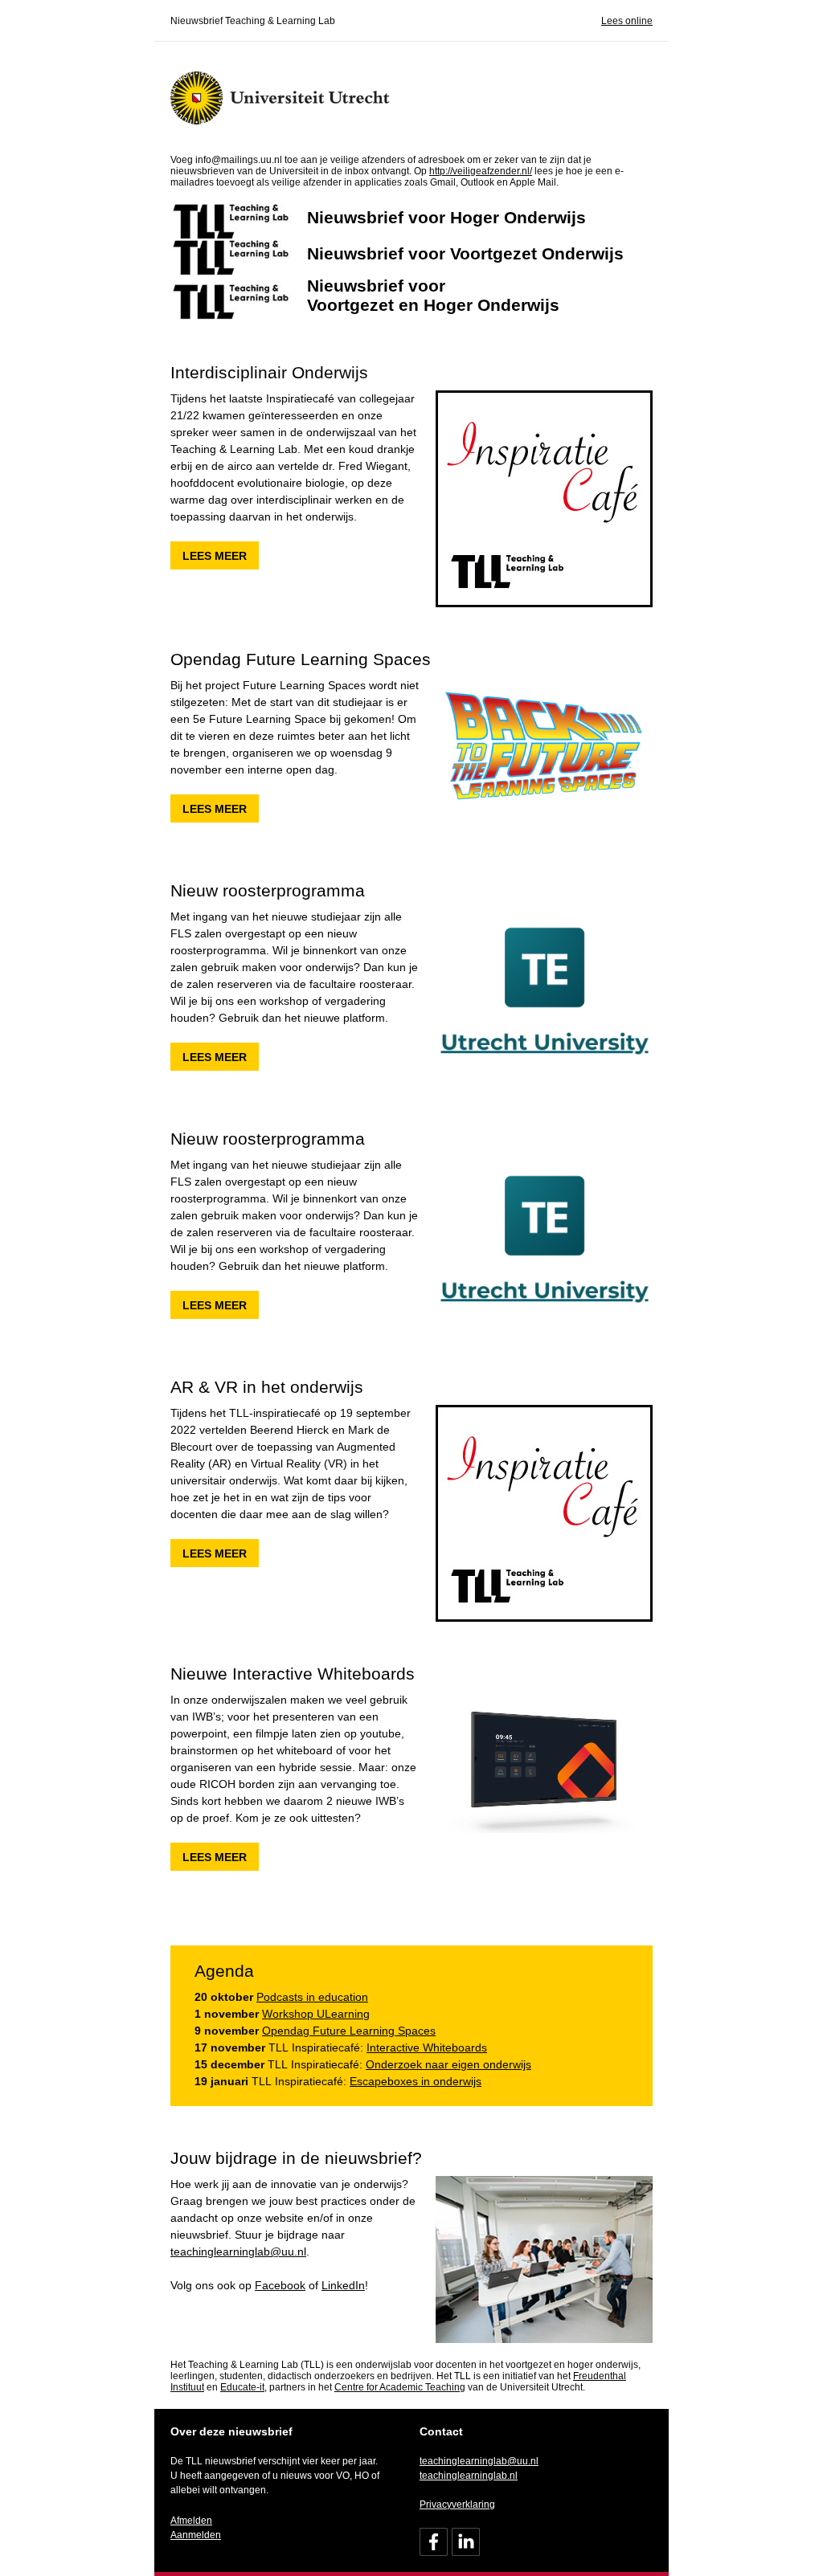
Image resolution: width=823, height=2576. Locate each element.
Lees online (627, 21)
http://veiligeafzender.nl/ (481, 171)
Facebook (280, 2285)
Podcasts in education (312, 1997)
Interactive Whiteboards (427, 2047)
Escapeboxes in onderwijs (416, 2081)
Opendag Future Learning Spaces (349, 2031)
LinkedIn (343, 2285)
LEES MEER (215, 556)
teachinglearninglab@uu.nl (238, 2251)
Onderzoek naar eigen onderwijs (448, 2064)
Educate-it (242, 2387)
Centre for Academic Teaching (400, 2387)
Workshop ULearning (316, 2014)
